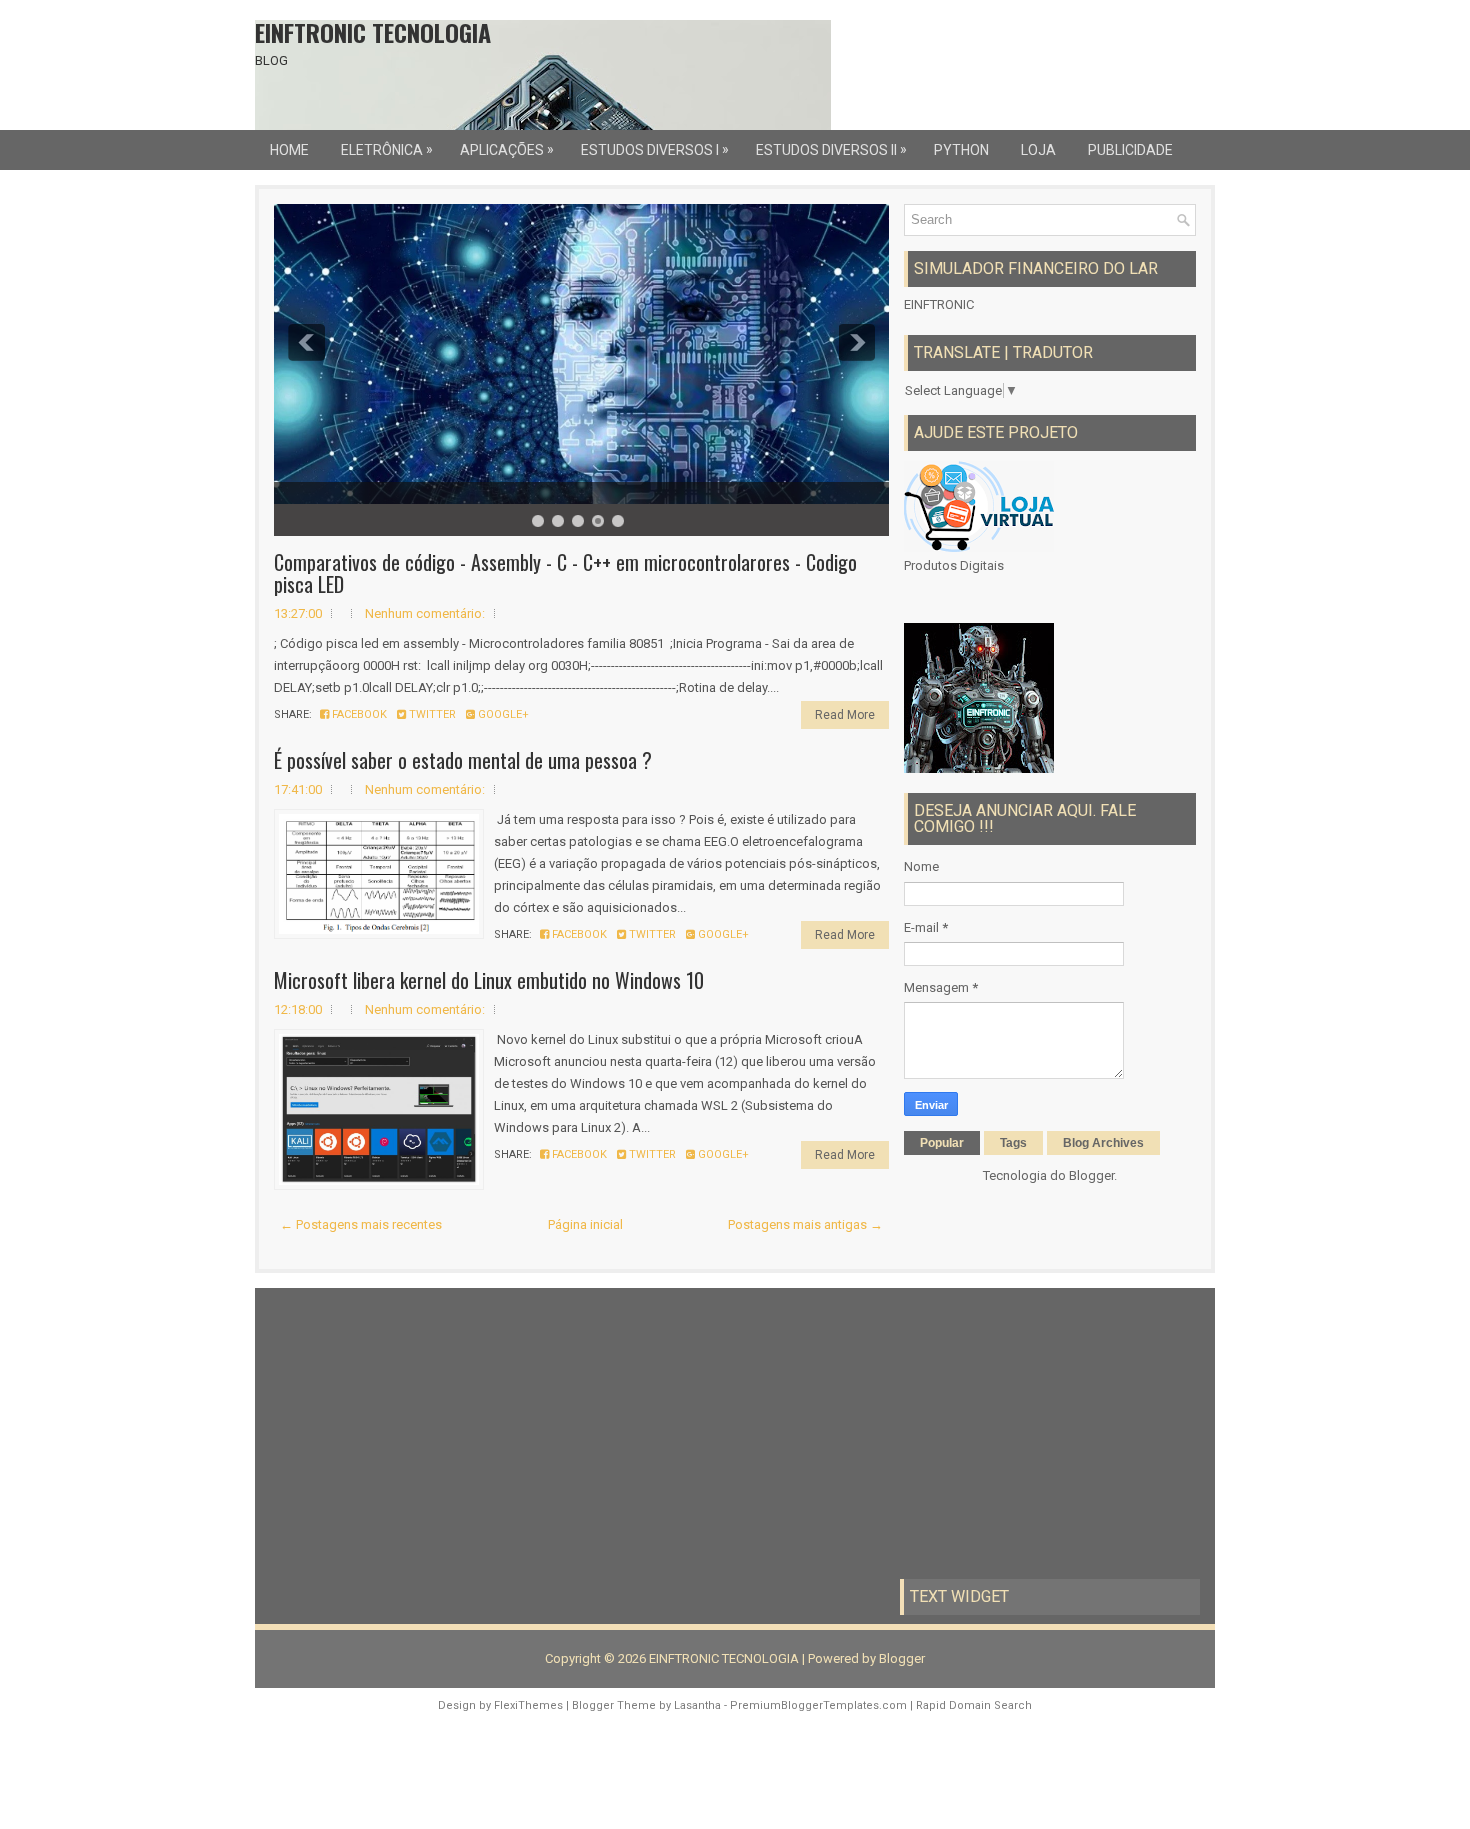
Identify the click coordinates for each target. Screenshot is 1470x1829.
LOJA (1038, 150)
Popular (942, 1143)
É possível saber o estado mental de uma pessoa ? (463, 760)
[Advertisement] (420, 1433)
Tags (1013, 1143)
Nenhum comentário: (425, 613)
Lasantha (697, 1705)
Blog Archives (1103, 1143)
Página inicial (585, 1224)
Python (961, 150)
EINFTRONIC (939, 304)
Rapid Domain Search (974, 1705)
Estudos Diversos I (655, 149)
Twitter (431, 714)
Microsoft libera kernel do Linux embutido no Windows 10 (489, 980)
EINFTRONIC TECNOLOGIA (373, 32)
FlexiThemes (528, 1705)
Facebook (358, 714)
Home (289, 150)
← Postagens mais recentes (361, 1224)
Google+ (502, 714)
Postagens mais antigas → (805, 1224)
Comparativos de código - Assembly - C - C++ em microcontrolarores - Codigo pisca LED (565, 573)
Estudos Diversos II (831, 149)
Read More (845, 715)
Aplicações (507, 149)
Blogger (1091, 1175)
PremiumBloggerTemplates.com (818, 1705)
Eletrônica (387, 149)
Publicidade (1130, 150)
